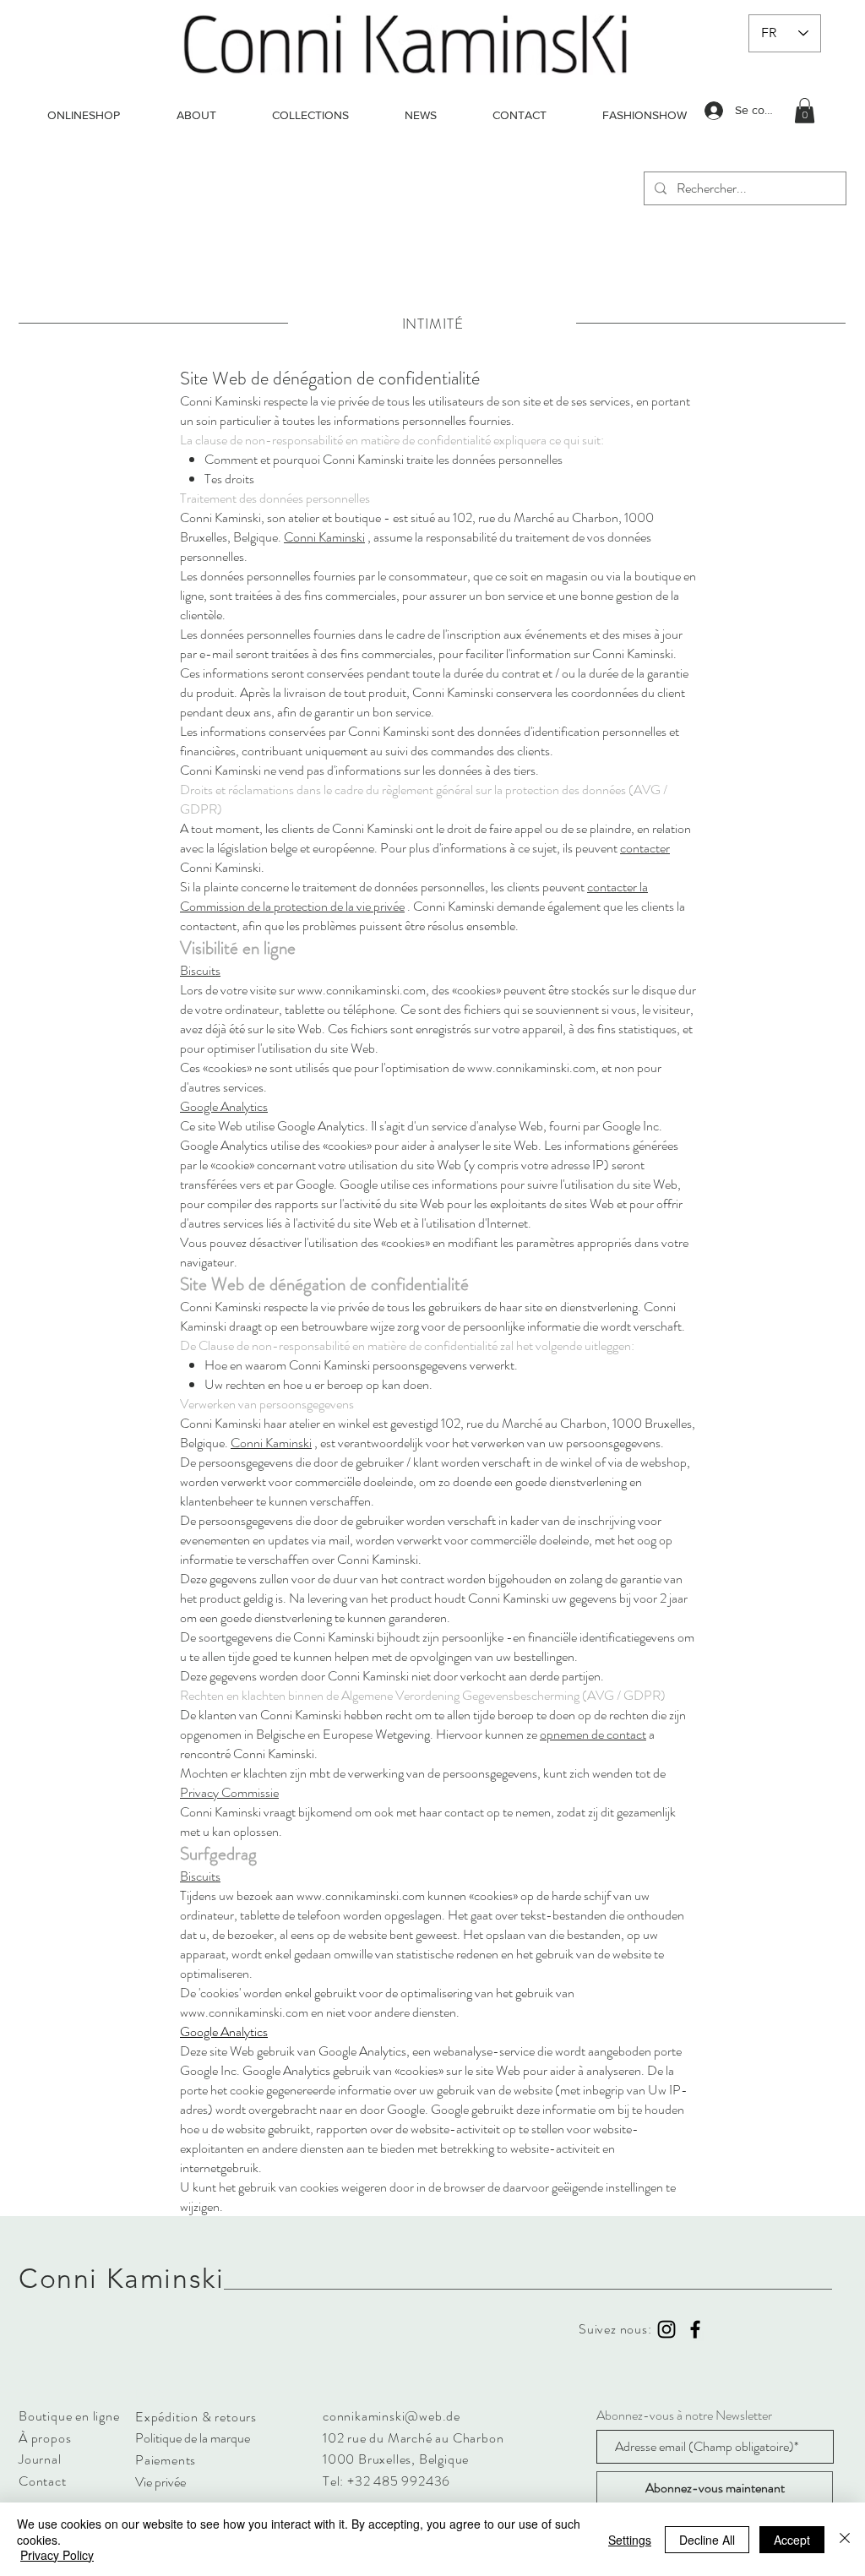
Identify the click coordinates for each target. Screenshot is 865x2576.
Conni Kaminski (324, 537)
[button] (805, 111)
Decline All (707, 2540)
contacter (645, 848)
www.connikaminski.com (361, 1895)
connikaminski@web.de (392, 2416)
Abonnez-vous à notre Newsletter (684, 2415)
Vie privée (160, 2482)
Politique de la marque (193, 2438)
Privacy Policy (57, 2555)
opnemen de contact (593, 1734)
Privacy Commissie (229, 1792)
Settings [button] (630, 2540)
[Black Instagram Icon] (666, 2329)
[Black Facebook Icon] (695, 2329)
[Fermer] (845, 2539)
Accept (792, 2540)
